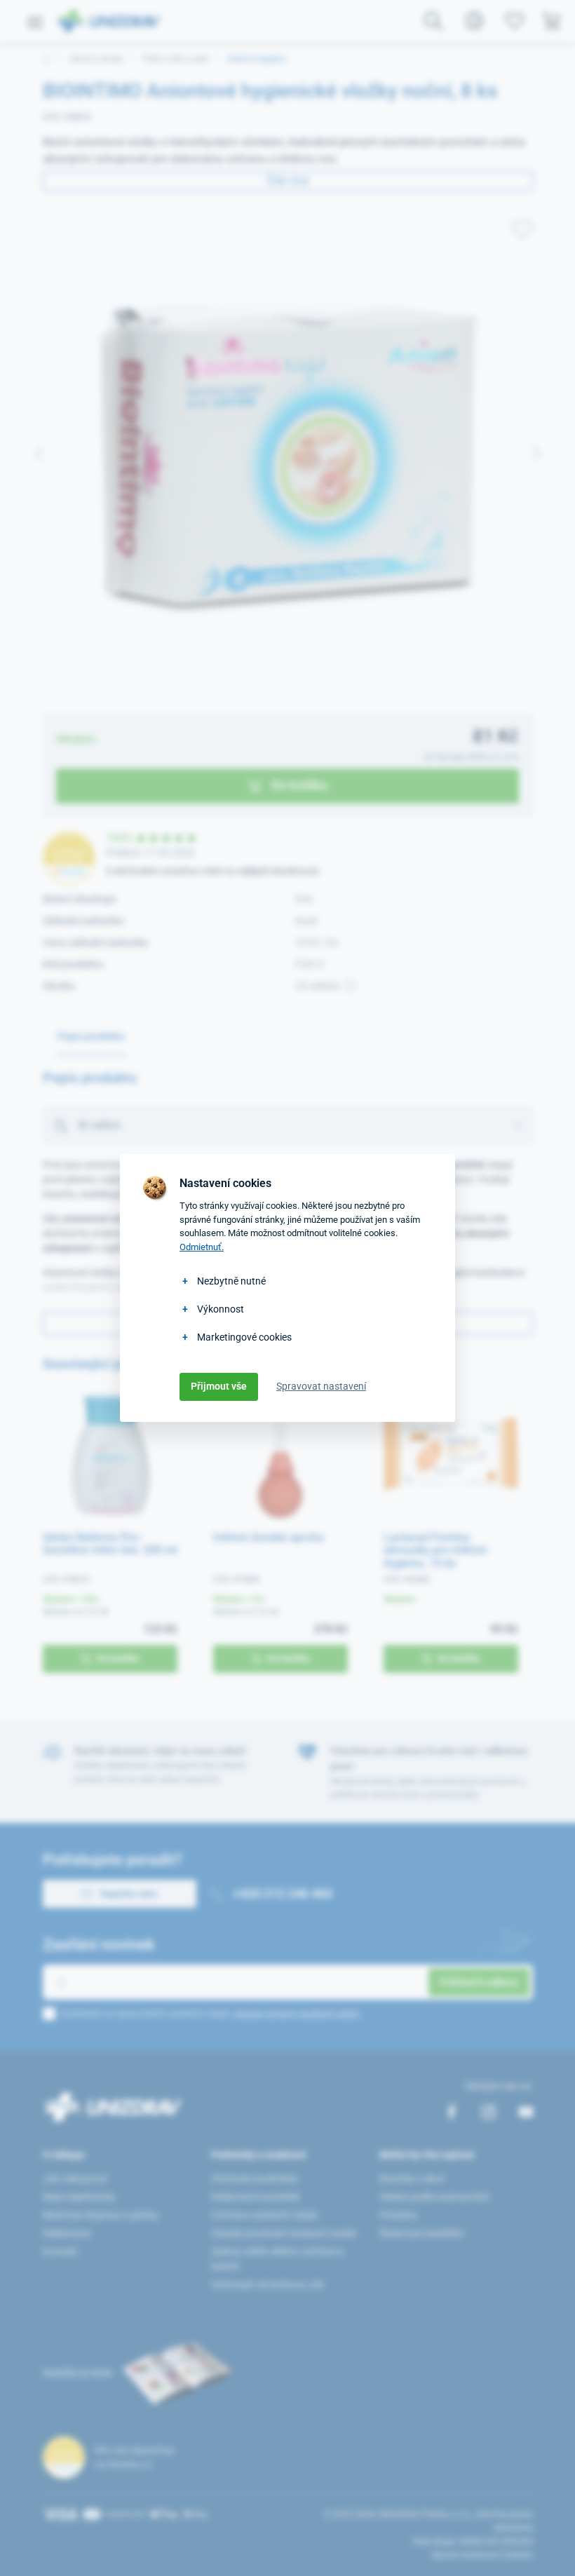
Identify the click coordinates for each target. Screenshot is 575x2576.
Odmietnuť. (202, 1247)
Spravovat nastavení (321, 1386)
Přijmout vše (219, 1386)
